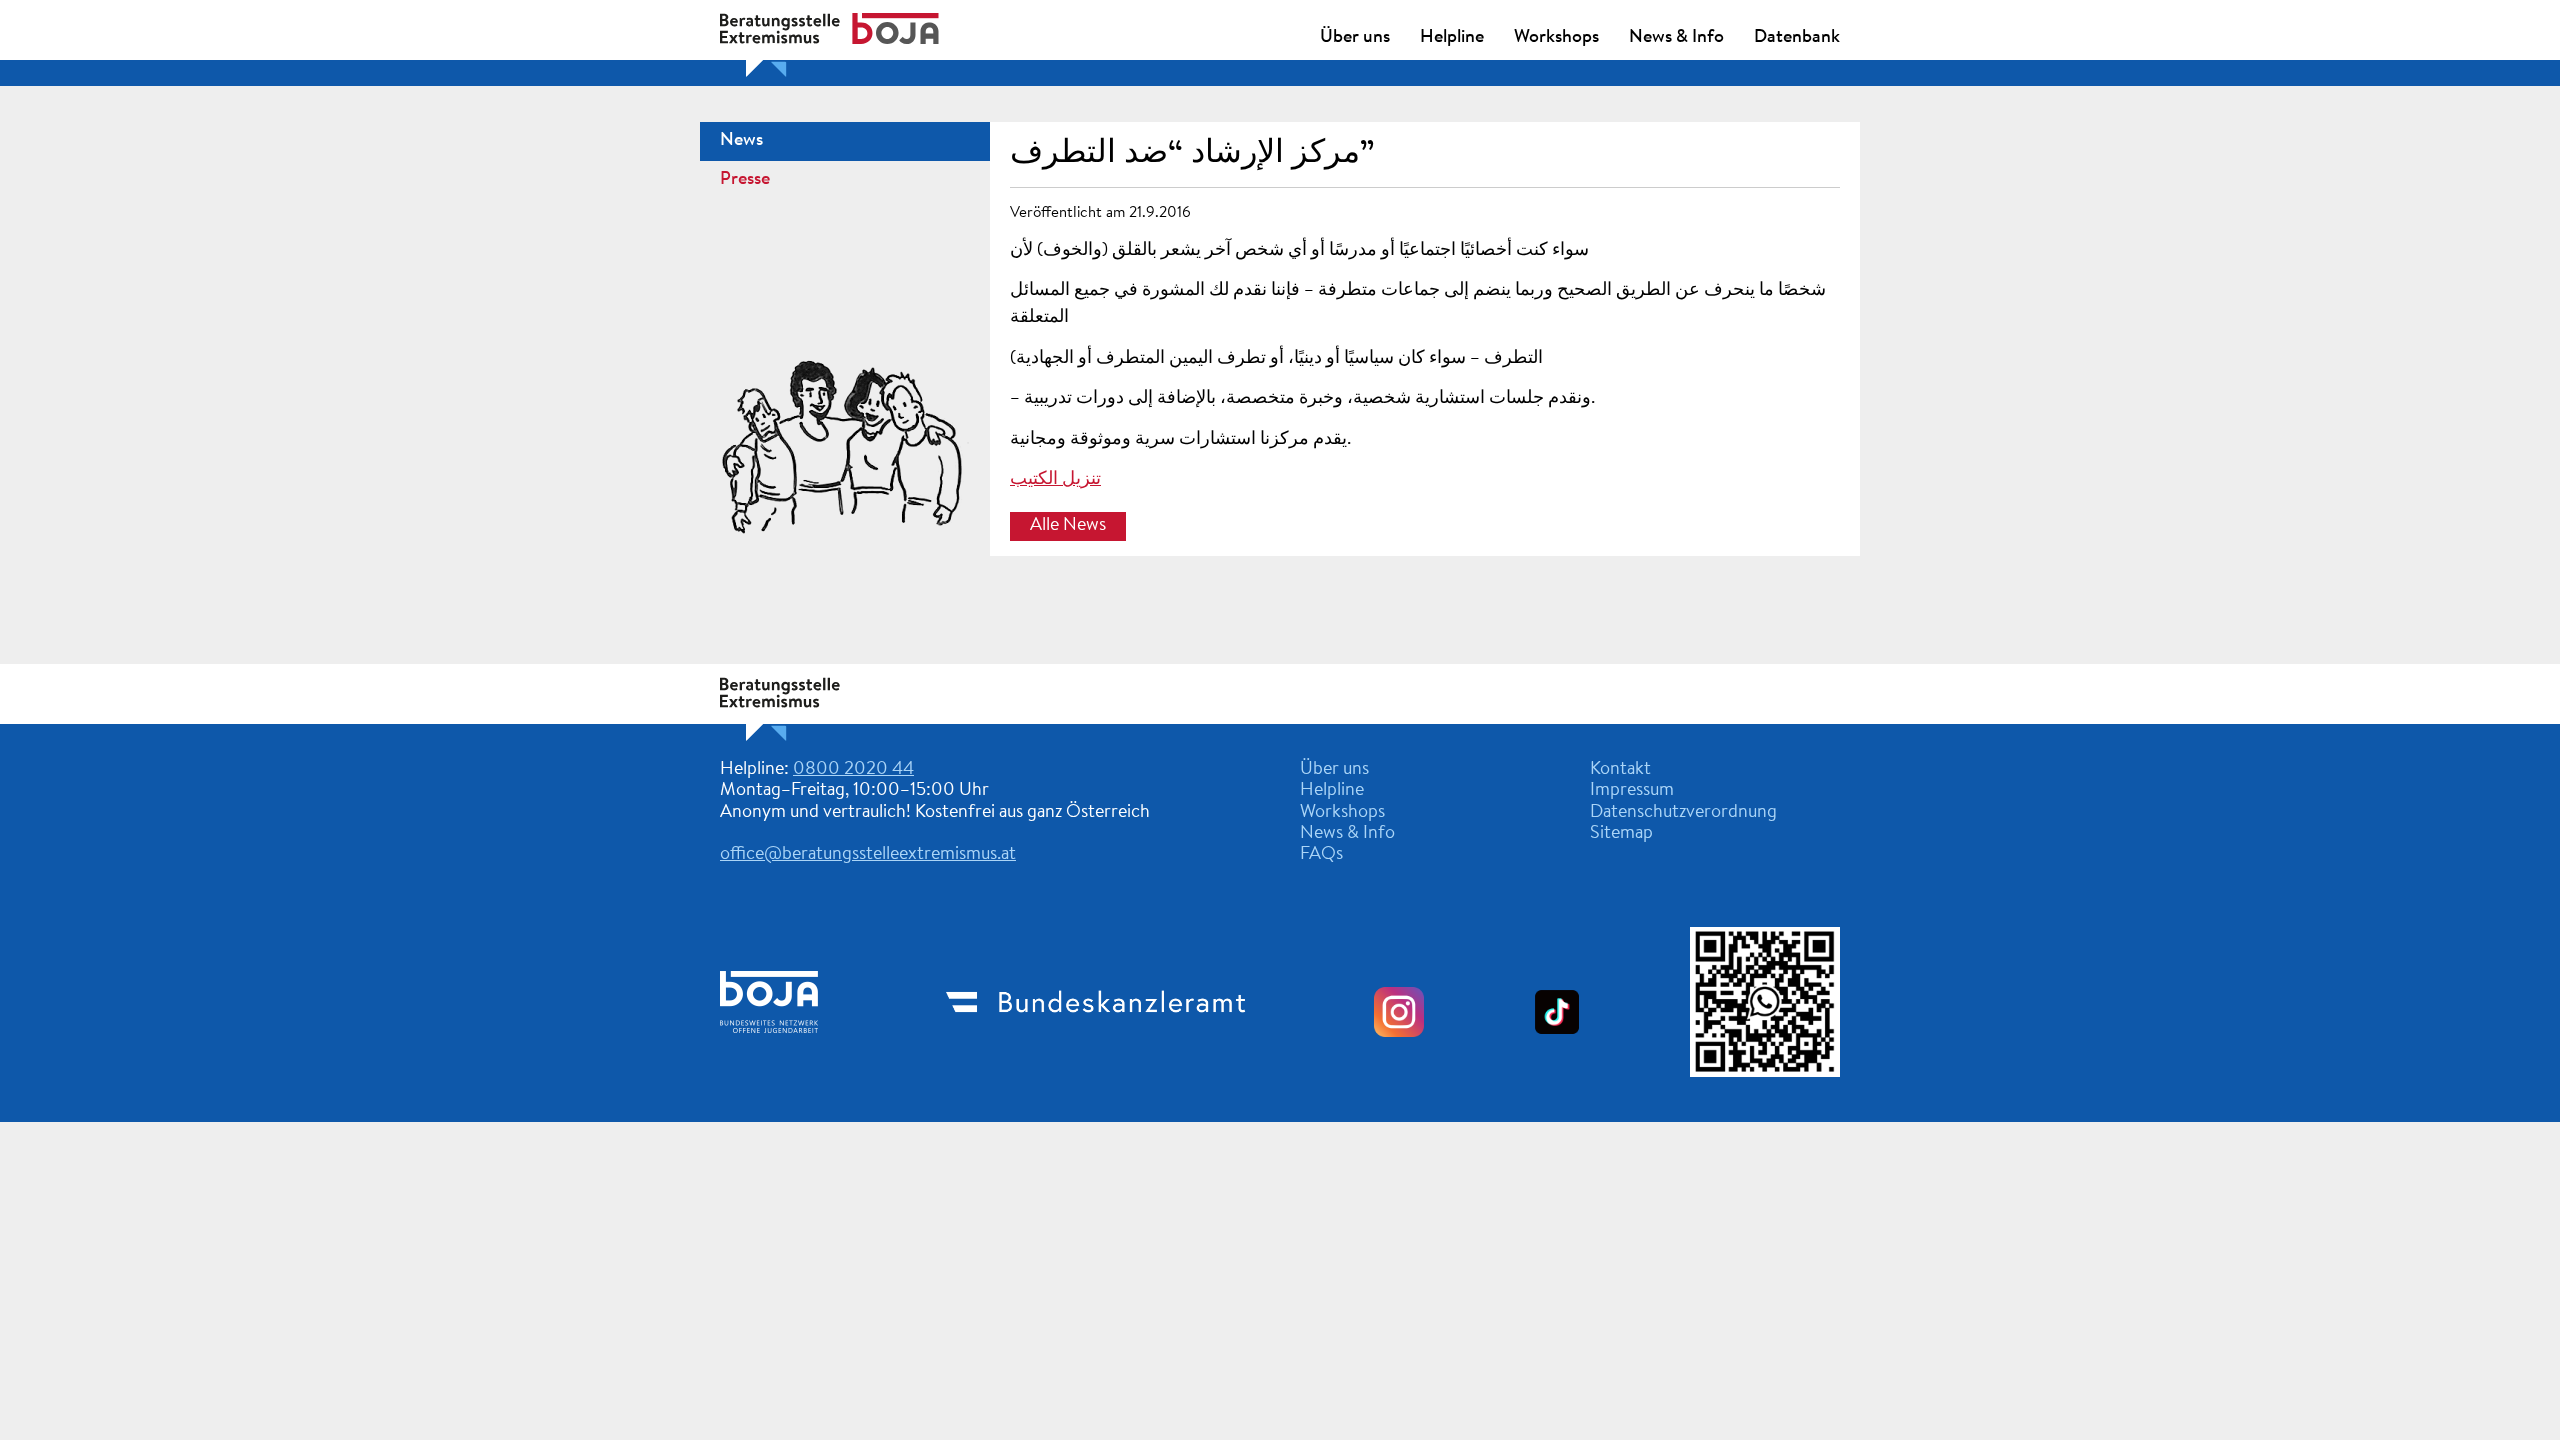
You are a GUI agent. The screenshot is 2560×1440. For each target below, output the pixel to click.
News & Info (1676, 38)
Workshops (1556, 38)
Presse (745, 180)
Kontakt (1620, 770)
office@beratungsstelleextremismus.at (868, 855)
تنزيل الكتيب (1055, 480)
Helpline (1452, 38)
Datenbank (1797, 38)
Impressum (1632, 791)
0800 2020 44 (853, 770)
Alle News (1068, 527)
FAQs (1321, 855)
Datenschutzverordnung (1683, 813)
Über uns (1355, 38)
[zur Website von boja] (769, 1049)
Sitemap (1621, 834)
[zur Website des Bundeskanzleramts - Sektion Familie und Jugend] (1096, 1048)
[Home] (830, 737)
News (741, 141)
